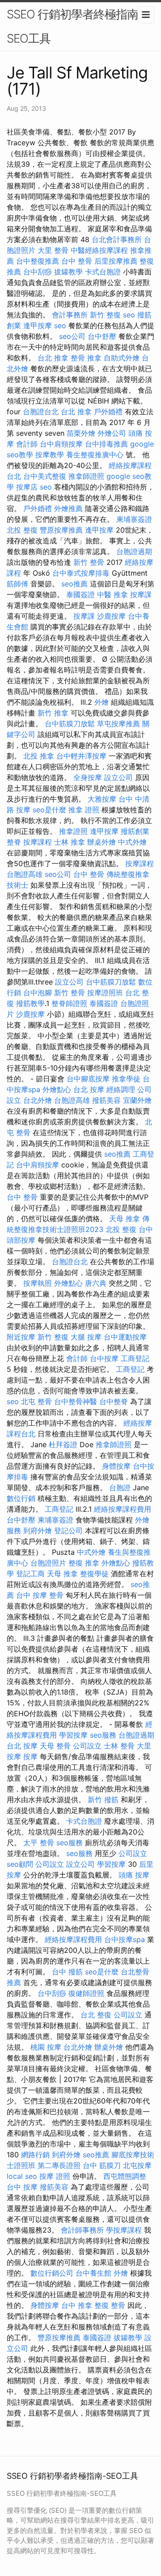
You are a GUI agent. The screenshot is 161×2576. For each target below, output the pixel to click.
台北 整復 (96, 2015)
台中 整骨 (77, 261)
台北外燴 (38, 1100)
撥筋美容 (106, 1100)
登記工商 (30, 1574)
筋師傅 (17, 584)
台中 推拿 (77, 2305)
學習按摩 (73, 1735)
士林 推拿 (70, 842)
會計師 (27, 444)
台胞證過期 (134, 551)
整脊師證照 (69, 1003)
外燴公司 (112, 433)
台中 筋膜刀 (102, 2165)
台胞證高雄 (25, 874)
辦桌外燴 (102, 842)
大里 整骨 (53, 250)
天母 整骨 (55, 1746)
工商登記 (135, 1358)
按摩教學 (50, 455)
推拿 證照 (84, 810)
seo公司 (72, 336)
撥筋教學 (30, 1003)
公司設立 (87, 1746)
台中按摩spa (125, 1939)
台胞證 (120, 1487)
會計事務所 (70, 315)
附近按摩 (21, 1337)
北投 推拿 (39, 756)
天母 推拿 (125, 1219)
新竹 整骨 (89, 562)
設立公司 (119, 777)
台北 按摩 (89, 1089)
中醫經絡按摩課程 (99, 250)
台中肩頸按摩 (61, 444)
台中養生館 (93, 2273)
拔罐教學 (68, 272)
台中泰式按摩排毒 (81, 573)
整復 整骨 (110, 2305)
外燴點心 (57, 1089)
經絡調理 (121, 1089)
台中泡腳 (38, 993)
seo (129, 315)
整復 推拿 (84, 1563)
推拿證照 (73, 831)
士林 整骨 (119, 1746)
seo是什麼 (49, 810)
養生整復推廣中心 (95, 455)
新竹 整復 (105, 315)
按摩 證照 (55, 2176)
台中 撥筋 (67, 1972)
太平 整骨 (39, 1843)
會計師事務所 (82, 2230)
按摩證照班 (105, 993)
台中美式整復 (45, 476)
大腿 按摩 (86, 1337)
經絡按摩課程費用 (123, 1509)
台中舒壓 (102, 336)
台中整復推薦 (38, 261)
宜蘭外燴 (137, 1100)
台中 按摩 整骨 (40, 1595)
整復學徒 (94, 1574)
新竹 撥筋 (103, 1800)
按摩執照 (38, 1283)
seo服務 (103, 1735)
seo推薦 (74, 584)
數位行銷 (21, 1498)
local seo (22, 2176)
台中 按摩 (22, 2187)
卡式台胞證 (103, 272)
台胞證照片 (48, 1563)
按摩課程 (38, 842)
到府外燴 (38, 1531)
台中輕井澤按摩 (81, 756)
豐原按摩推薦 (61, 530)
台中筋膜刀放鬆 (70, 724)
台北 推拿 (53, 358)
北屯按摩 (137, 2165)
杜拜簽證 (63, 1444)
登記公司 (68, 1531)
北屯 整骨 (36, 1401)
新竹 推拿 (53, 713)
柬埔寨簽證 (134, 519)
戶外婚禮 (108, 412)
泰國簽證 (80, 594)
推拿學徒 (126, 1079)
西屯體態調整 (125, 2176)
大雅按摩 (102, 799)
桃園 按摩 (46, 2047)
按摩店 (27, 487)
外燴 (102, 702)
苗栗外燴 (81, 433)
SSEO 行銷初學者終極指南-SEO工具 (75, 26)
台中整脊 (114, 1401)
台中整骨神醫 (76, 1401)
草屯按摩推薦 (119, 724)
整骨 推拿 (86, 358)
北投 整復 (22, 530)
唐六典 (96, 1283)
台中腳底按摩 (88, 1079)
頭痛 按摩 (134, 1875)
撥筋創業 (135, 831)
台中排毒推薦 (106, 444)
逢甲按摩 (38, 325)
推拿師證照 (86, 476)
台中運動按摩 (125, 1337)
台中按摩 (104, 1358)
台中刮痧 (38, 272)
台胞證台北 (41, 412)
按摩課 (141, 594)
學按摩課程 (124, 2230)
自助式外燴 (122, 358)
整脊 (14, 842)
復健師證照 (86, 1993)
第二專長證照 (59, 2165)
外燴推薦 (68, 508)
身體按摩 (116, 1466)
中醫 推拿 (112, 594)
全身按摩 (88, 777)
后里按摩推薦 (116, 261)
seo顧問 (20, 1864)
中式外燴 (132, 842)
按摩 (30, 1756)
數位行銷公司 (52, 2273)
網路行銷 (35, 2155)
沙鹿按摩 (111, 616)
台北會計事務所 (117, 239)
